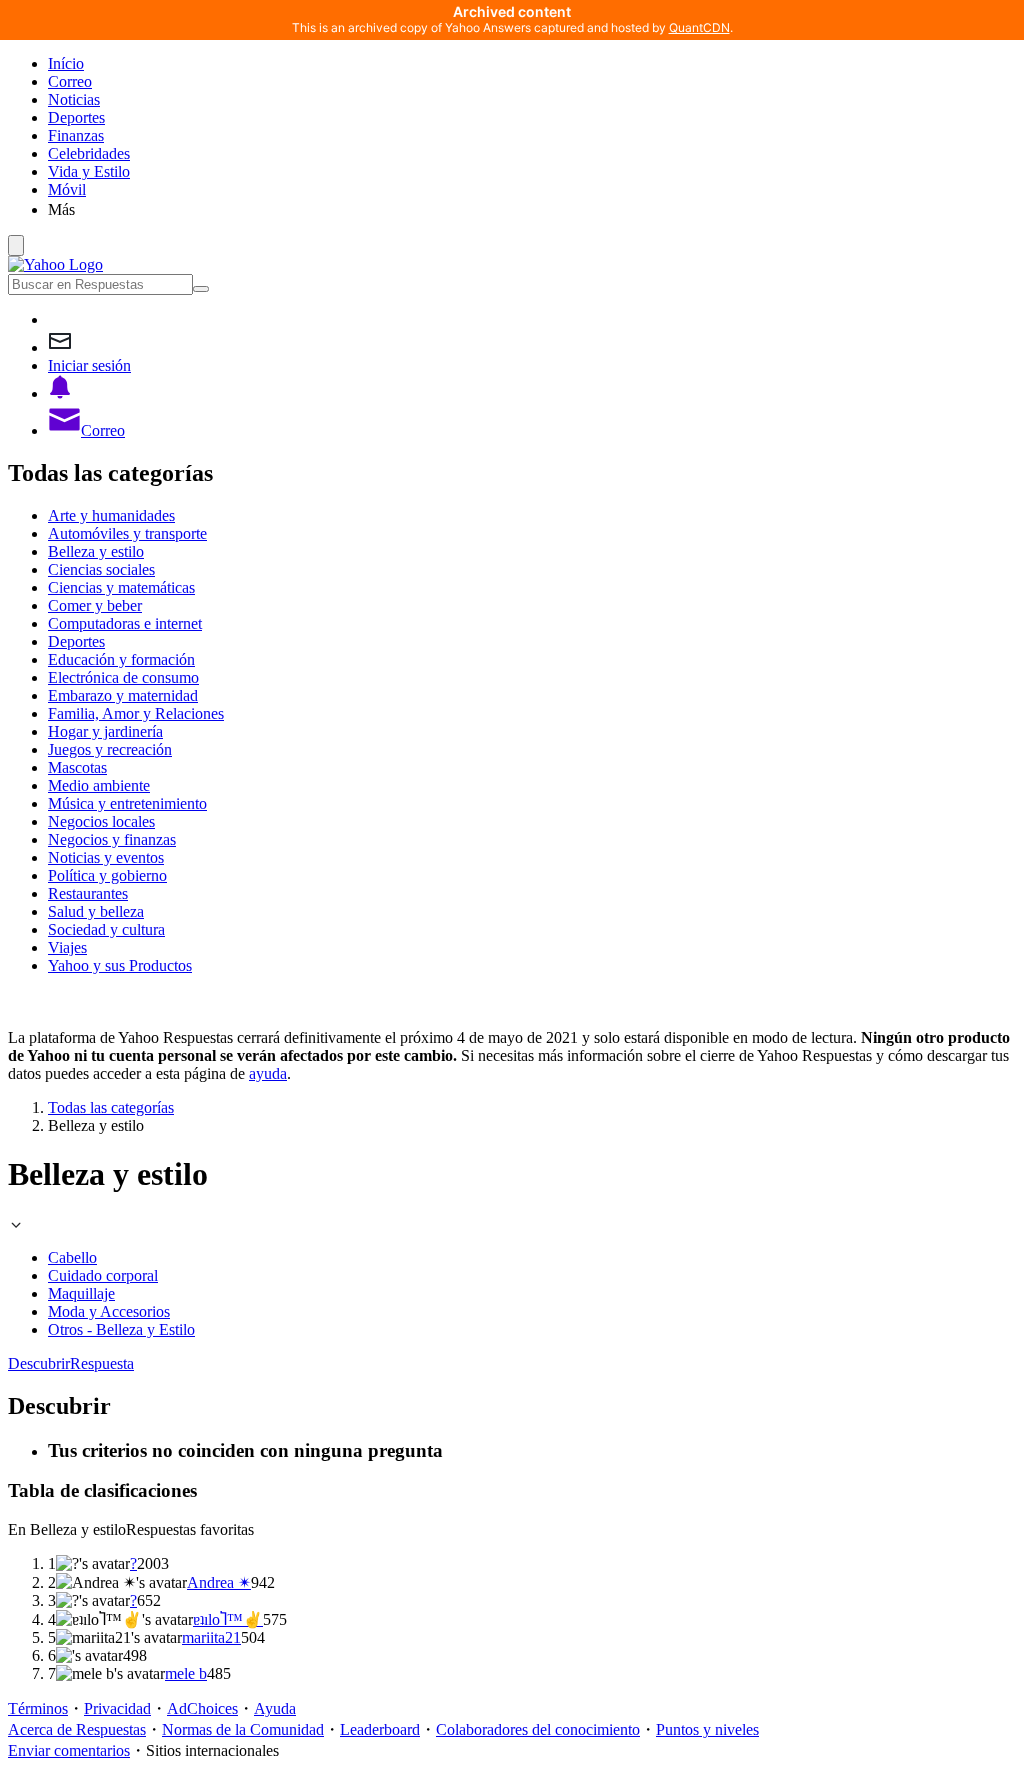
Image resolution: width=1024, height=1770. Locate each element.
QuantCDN (699, 27)
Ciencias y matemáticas (121, 587)
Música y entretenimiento (127, 803)
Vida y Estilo (89, 171)
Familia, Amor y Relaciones (136, 713)
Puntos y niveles (707, 1729)
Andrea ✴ (219, 1582)
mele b (186, 1673)
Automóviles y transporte (127, 533)
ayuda (268, 1073)
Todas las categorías (111, 1107)
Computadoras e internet (125, 623)
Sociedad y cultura (106, 929)
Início (66, 63)
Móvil (67, 189)
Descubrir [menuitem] (39, 1363)
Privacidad (117, 1708)
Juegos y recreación (110, 749)
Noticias (74, 99)
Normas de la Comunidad (243, 1729)
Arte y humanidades (111, 515)
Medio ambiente (99, 785)
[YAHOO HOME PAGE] (55, 264)
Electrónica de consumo (123, 677)
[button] (532, 209)
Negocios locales (101, 821)
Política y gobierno (107, 875)
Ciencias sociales (101, 569)
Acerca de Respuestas (77, 1729)
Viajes (67, 947)
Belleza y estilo (96, 551)
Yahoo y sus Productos (120, 965)
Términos (38, 1708)
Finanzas (76, 135)
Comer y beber (95, 605)
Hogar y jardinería (105, 731)
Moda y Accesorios (109, 1311)
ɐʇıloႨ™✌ (228, 1619)
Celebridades (89, 153)
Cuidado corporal (103, 1275)
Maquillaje (81, 1293)
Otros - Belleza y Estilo (121, 1329)
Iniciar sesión (89, 365)
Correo (70, 81)
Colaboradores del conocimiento (538, 1729)
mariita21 (211, 1637)
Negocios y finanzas (112, 839)
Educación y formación (121, 659)
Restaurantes (88, 893)
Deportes (76, 117)
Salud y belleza (96, 911)
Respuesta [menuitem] (102, 1363)
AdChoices (202, 1708)
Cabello (72, 1257)
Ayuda (275, 1708)
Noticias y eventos (106, 857)
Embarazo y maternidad (123, 695)
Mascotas (77, 767)
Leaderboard (380, 1729)
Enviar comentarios (69, 1750)
